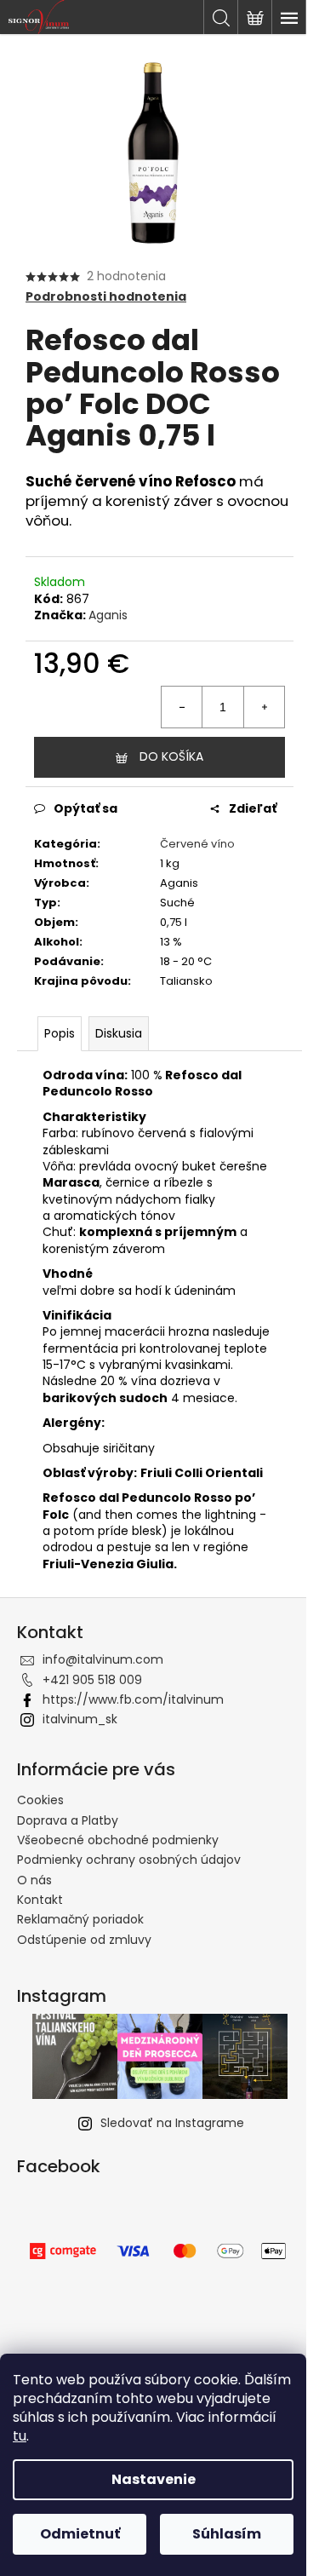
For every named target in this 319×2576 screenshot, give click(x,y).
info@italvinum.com (103, 1659)
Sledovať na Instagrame (172, 2123)
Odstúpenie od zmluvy (84, 1940)
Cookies (40, 1800)
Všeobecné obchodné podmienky (118, 1840)
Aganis (108, 615)
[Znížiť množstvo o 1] (182, 707)
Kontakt (40, 1900)
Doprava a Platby (68, 1820)
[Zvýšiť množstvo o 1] (264, 707)
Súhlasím (227, 2534)
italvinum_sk (80, 1719)
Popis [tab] (60, 1033)
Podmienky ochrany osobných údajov (129, 1860)
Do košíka (171, 756)
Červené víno (197, 844)
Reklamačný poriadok (80, 1919)
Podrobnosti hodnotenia (106, 297)
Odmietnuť (80, 2534)
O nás (34, 1880)
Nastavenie (154, 2479)
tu (20, 2436)
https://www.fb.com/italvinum (133, 1699)
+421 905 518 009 (92, 1680)
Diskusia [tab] (119, 1033)
